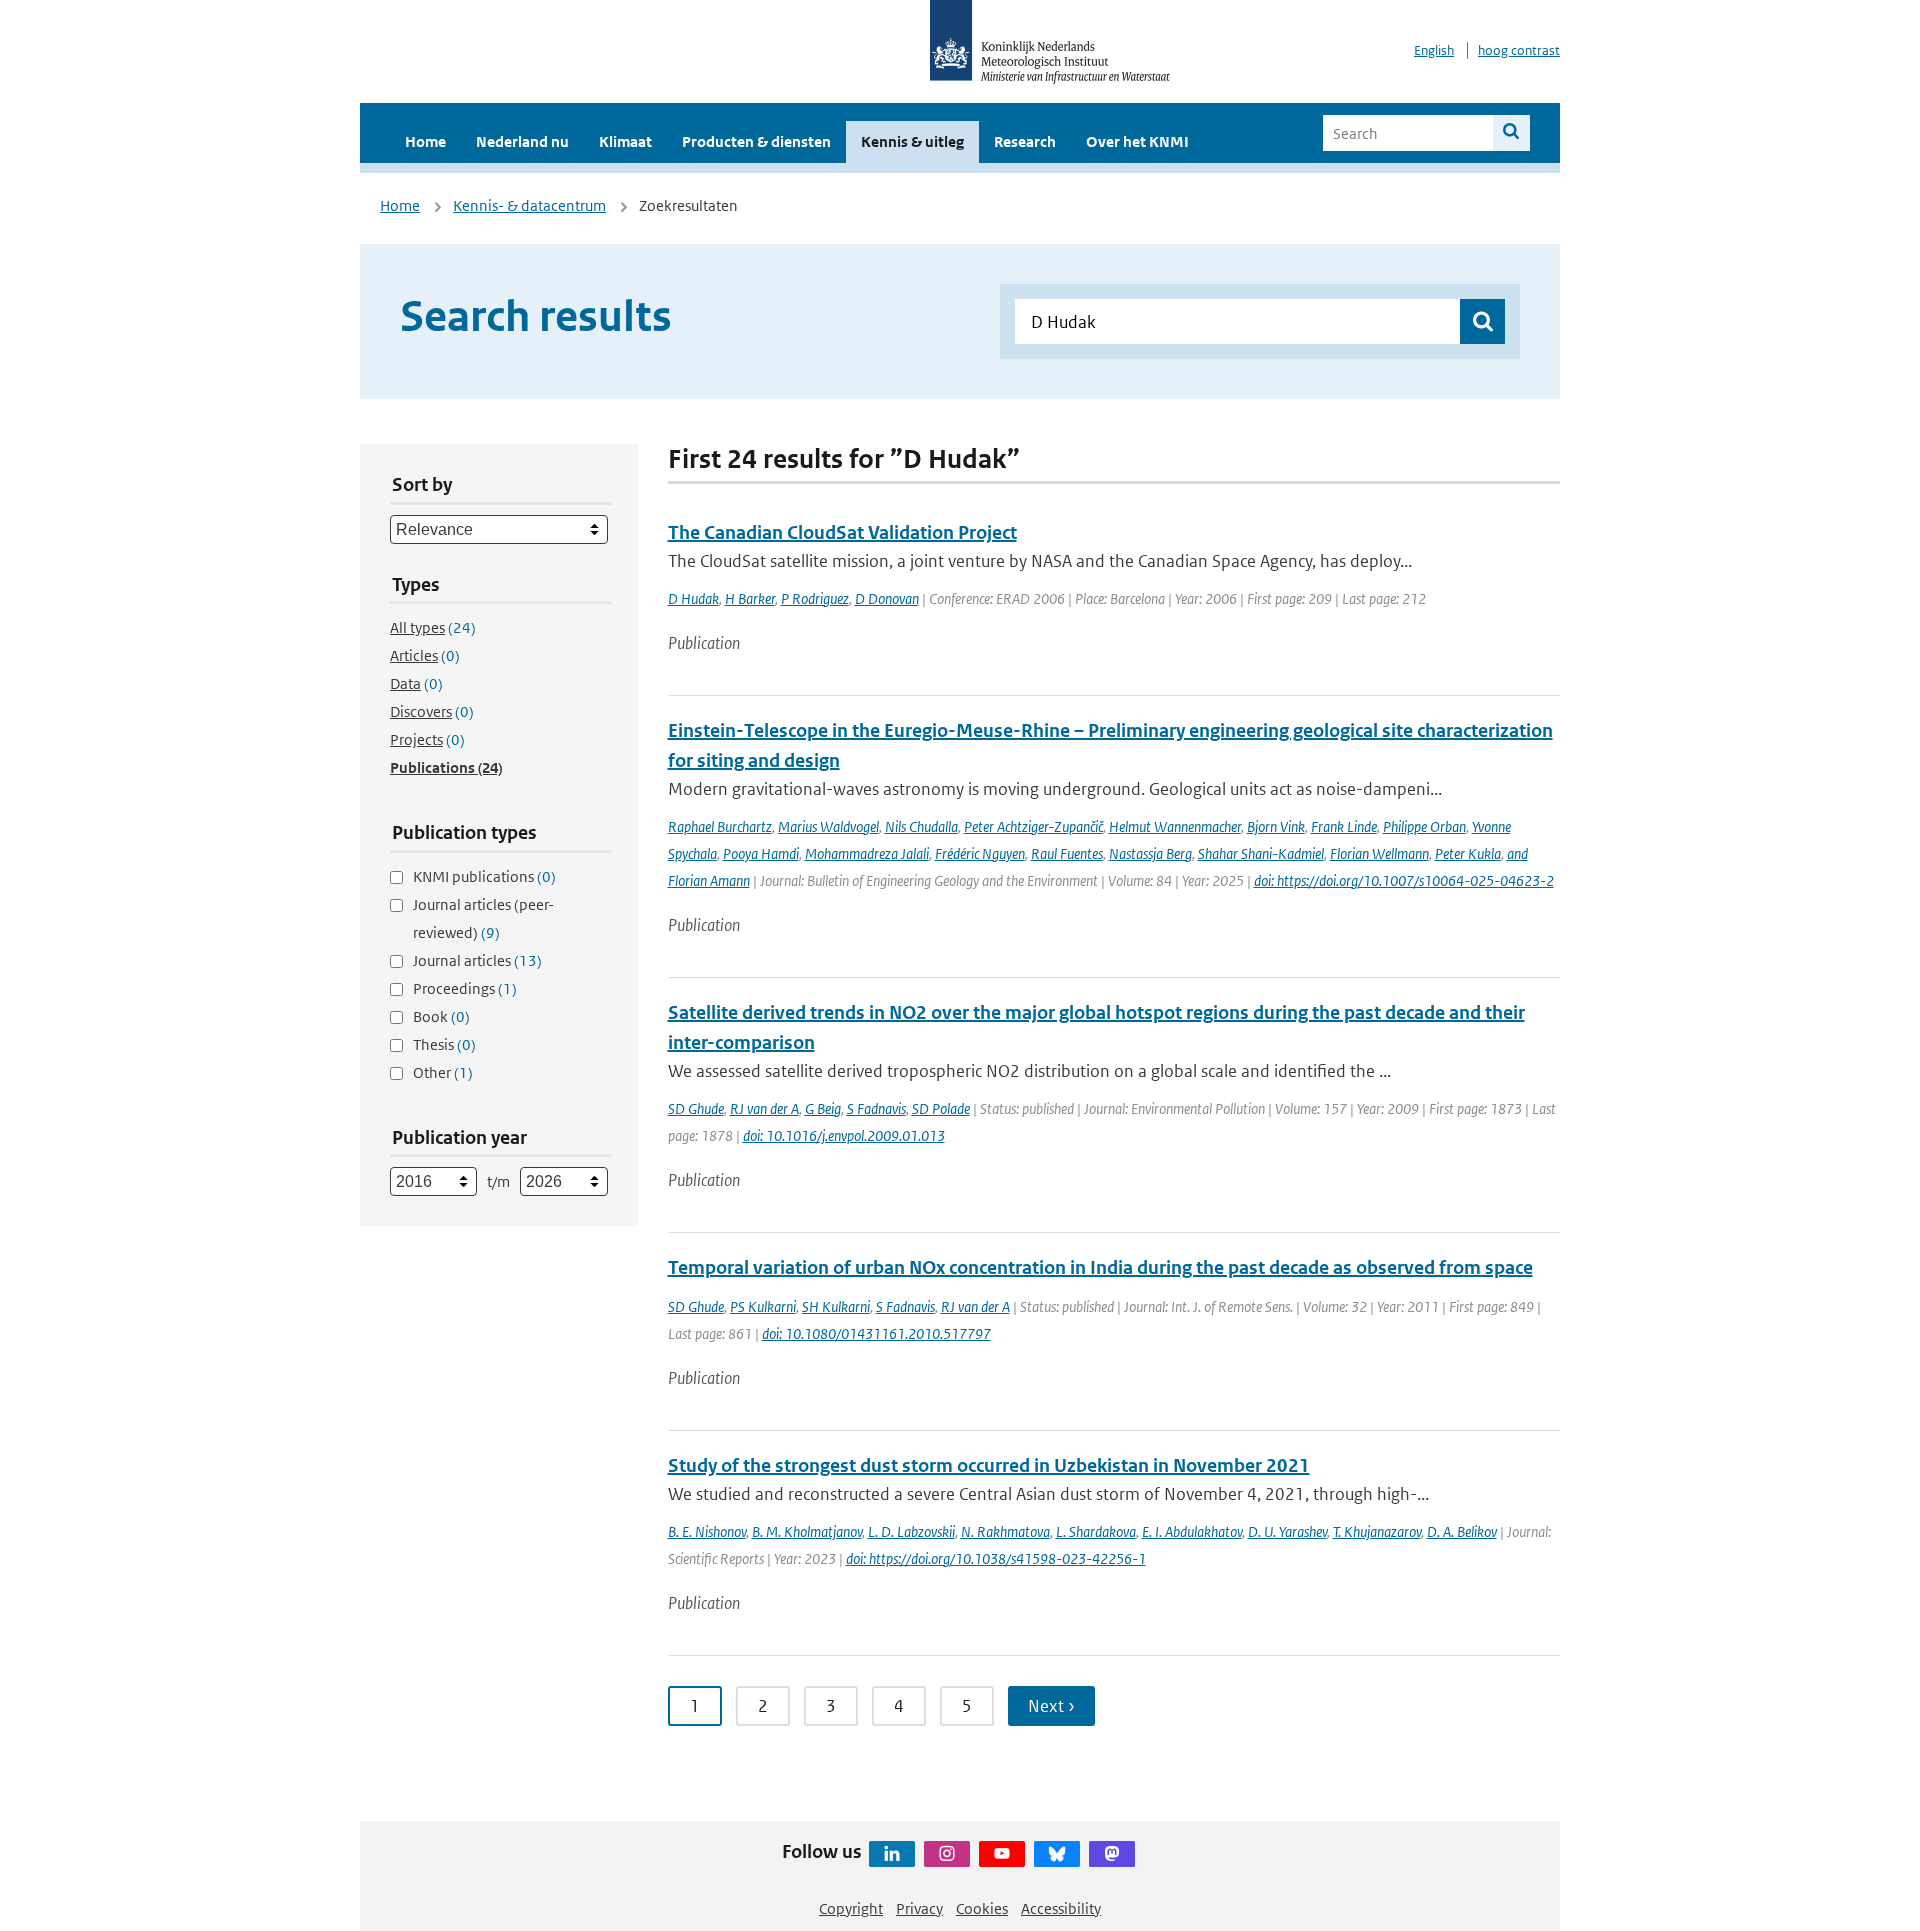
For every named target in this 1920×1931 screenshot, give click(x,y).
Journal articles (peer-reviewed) (483, 918)
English (1434, 50)
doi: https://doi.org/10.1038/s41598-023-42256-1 (996, 1558)
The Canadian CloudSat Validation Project (842, 532)
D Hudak (693, 598)
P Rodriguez (815, 598)
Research (1025, 141)
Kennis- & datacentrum (529, 205)
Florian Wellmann (1379, 853)
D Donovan (887, 598)
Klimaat (625, 141)
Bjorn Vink (1276, 826)
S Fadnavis (876, 1108)
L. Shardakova (1096, 1531)
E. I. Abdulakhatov (1192, 1531)
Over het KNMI (1137, 141)
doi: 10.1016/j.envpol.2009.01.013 (844, 1135)
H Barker (750, 598)
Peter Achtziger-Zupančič (1033, 826)
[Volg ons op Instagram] (947, 1854)
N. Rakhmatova (1005, 1531)
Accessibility (1061, 1908)
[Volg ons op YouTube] (1002, 1854)
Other (443, 1072)
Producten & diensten (756, 141)
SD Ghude (696, 1108)
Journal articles (477, 960)
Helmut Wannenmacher (1175, 826)
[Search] (1511, 133)
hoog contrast (1519, 50)
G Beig (823, 1108)
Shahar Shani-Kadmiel (1261, 853)
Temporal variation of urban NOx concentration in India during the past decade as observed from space (1100, 1267)
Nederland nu (522, 141)
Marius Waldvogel (828, 826)
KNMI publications (484, 876)
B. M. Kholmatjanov (807, 1531)
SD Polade (941, 1108)
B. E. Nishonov (707, 1531)
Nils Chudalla (921, 826)
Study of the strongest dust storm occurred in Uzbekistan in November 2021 (989, 1465)
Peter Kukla (1468, 853)
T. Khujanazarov (1377, 1531)
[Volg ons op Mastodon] (1112, 1854)
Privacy (919, 1908)
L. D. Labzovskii (911, 1531)
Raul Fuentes (1067, 853)
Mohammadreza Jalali (867, 853)
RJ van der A (764, 1108)
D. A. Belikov (1462, 1531)
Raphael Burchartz (720, 826)
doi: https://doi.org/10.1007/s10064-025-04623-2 (1404, 880)
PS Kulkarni (763, 1306)
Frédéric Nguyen (980, 853)
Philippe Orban (1424, 826)
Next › (1051, 1706)
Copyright (851, 1908)
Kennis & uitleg (912, 141)
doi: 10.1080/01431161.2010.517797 (876, 1333)
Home (425, 141)
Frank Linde (1344, 826)
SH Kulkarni (836, 1306)
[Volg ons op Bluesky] (1057, 1854)
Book (441, 1016)
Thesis (444, 1044)
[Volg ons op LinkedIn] (892, 1854)
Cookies (982, 1908)
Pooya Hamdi (761, 853)
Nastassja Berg (1150, 853)
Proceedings (465, 988)
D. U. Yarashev (1287, 1531)
